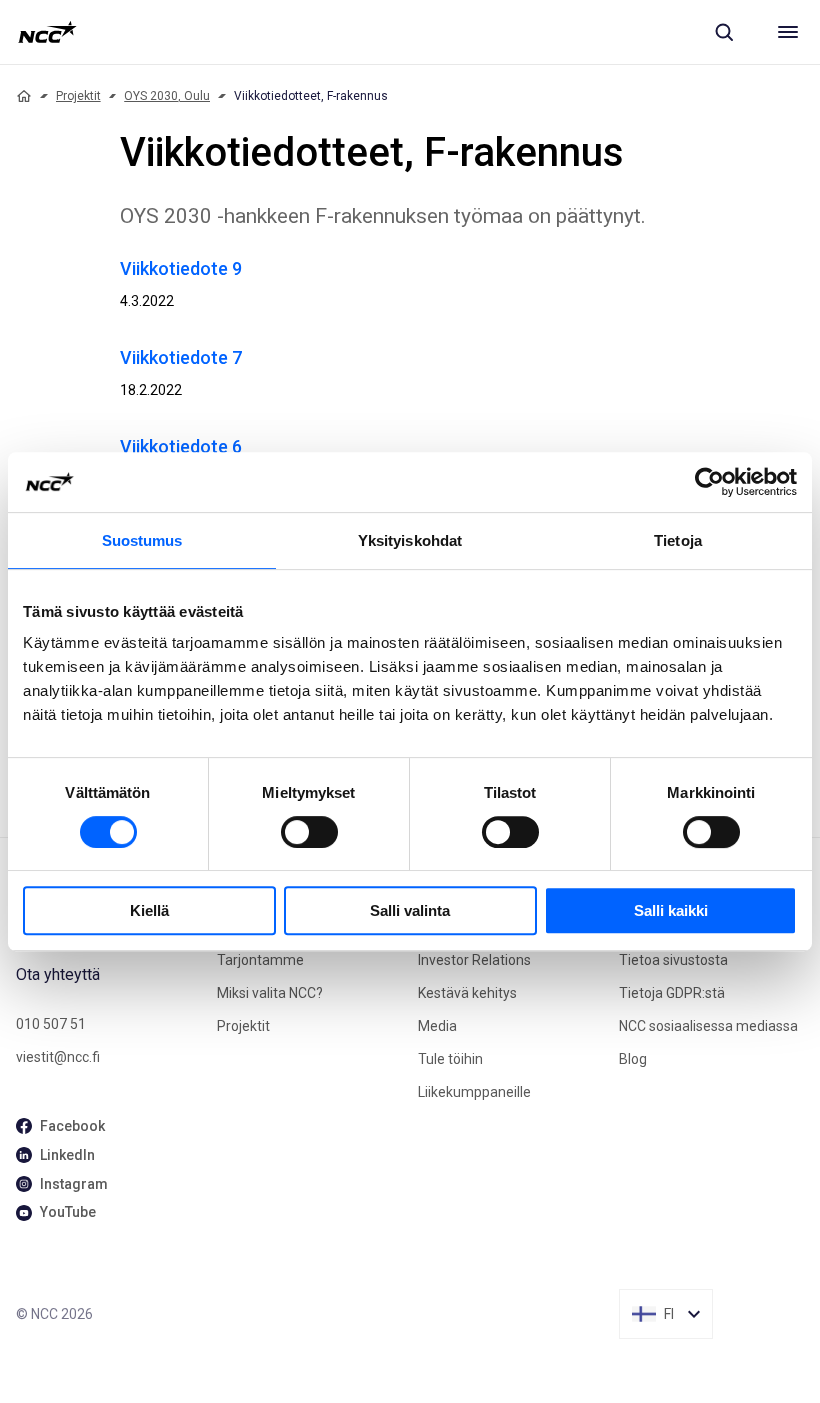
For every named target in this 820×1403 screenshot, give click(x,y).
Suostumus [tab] (142, 540)
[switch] (309, 832)
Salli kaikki (671, 910)
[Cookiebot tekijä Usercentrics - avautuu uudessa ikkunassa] (709, 482)
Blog (633, 1059)
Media (437, 1026)
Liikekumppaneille (474, 1092)
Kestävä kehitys (467, 993)
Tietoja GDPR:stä (672, 993)
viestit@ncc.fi (58, 1057)
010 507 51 (51, 1024)
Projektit (78, 96)
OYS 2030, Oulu (167, 96)
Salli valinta (410, 910)
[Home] (24, 96)
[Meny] (788, 32)
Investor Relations (474, 960)
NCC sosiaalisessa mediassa (708, 1026)
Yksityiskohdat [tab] (410, 540)
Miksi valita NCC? (270, 993)
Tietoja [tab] (678, 540)
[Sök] (724, 32)
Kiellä (149, 910)
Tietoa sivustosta (673, 960)
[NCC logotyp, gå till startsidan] (47, 32)
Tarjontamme (260, 960)
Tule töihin (450, 1059)
